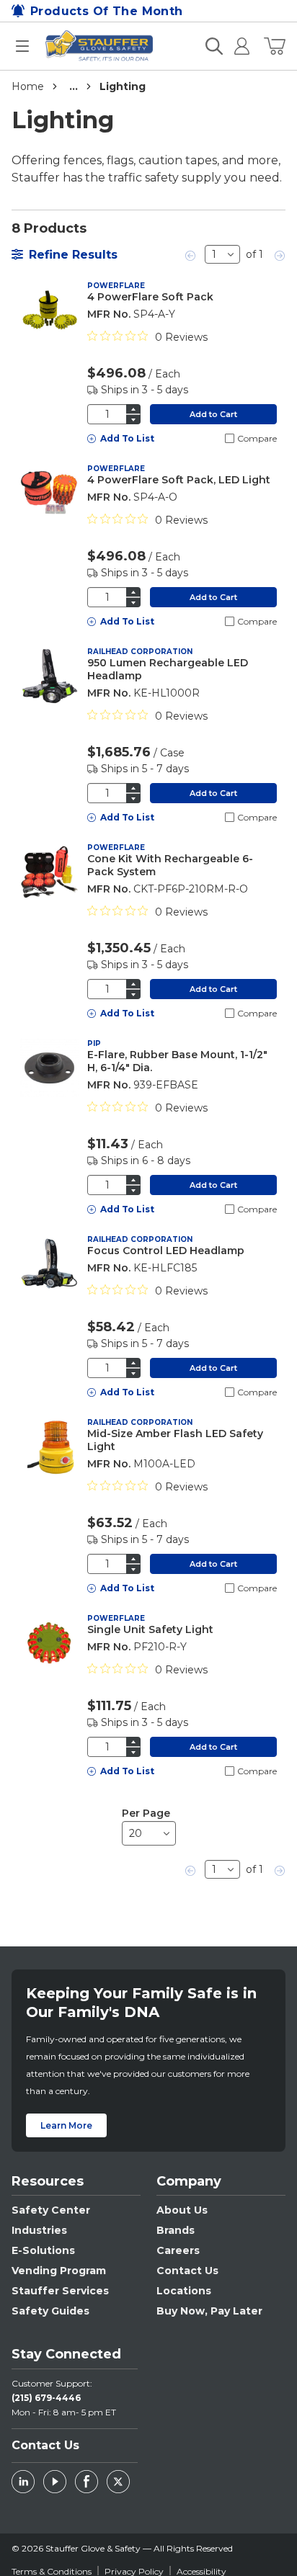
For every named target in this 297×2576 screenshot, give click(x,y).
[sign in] (236, 46)
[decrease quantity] (133, 420)
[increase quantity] (133, 409)
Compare (257, 438)
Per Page (146, 1813)
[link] (191, 254)
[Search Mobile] (214, 46)
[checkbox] (230, 438)
